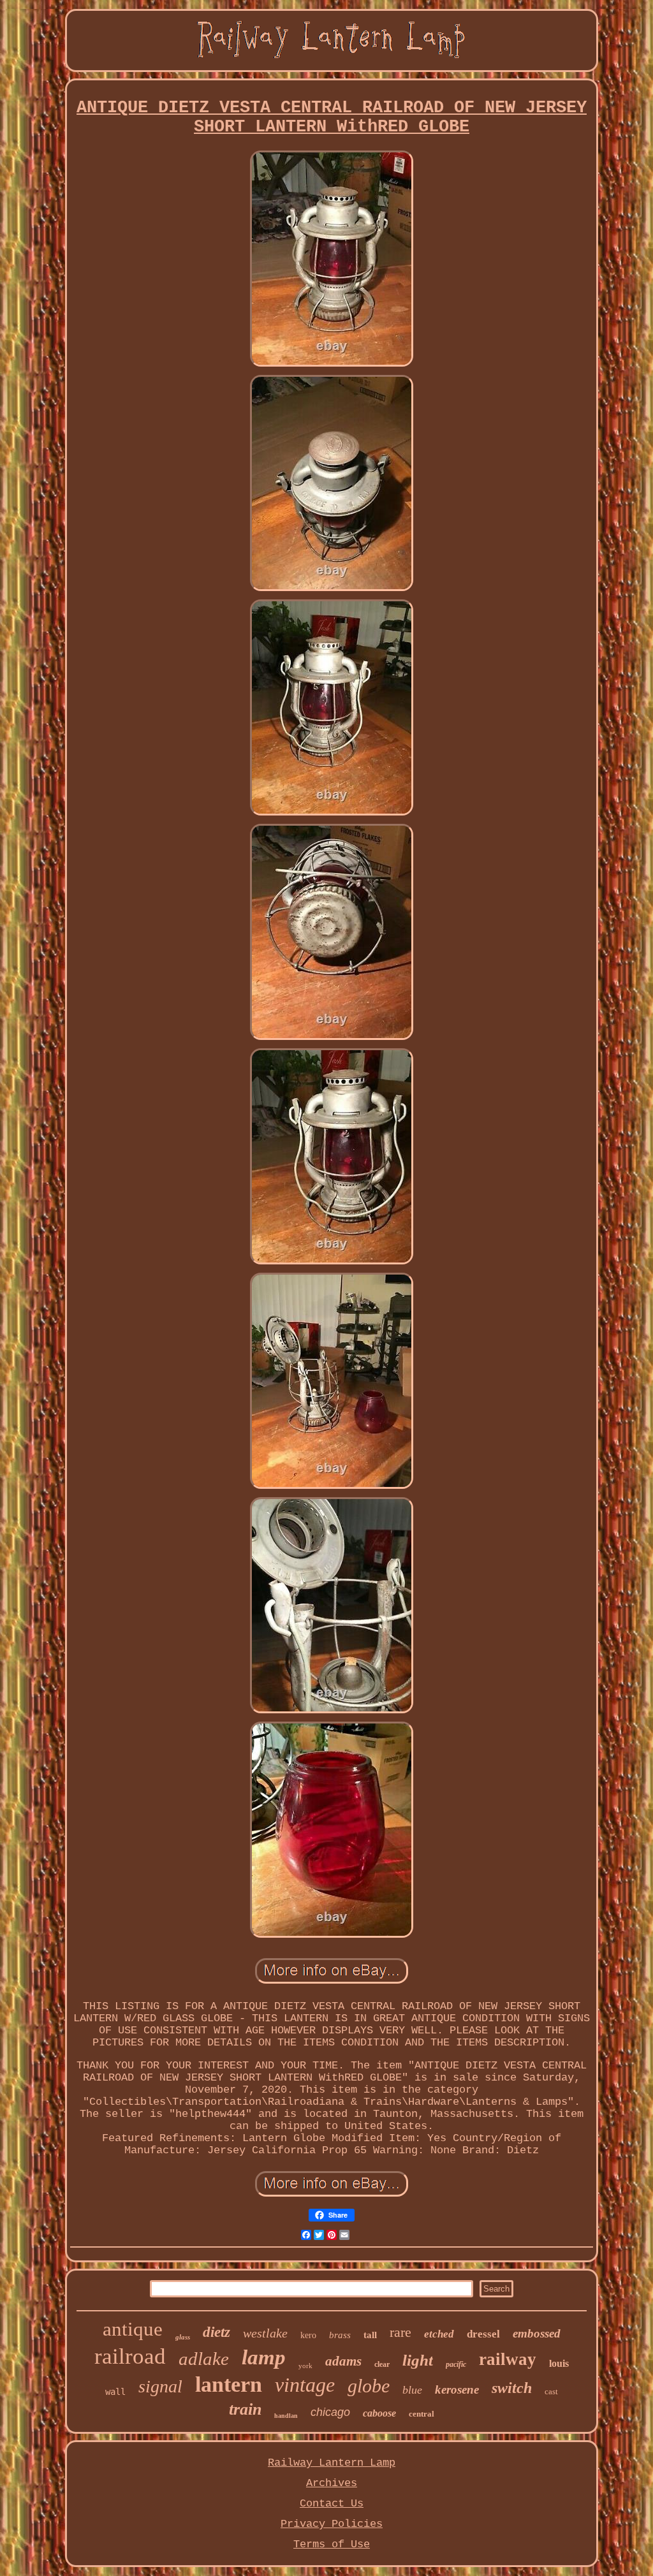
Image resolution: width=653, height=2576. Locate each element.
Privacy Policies (332, 2524)
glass (183, 2337)
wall (115, 2392)
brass (340, 2335)
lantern (229, 2384)
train (245, 2409)
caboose (379, 2413)
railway (508, 2359)
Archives (332, 2483)
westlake (265, 2333)
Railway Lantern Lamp (332, 2463)
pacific (456, 2364)
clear (382, 2364)
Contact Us (332, 2504)
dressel (483, 2334)
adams (343, 2361)
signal (160, 2386)
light (418, 2360)
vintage (305, 2385)
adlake (204, 2359)
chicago (330, 2412)
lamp (264, 2357)
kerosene (457, 2389)
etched (439, 2334)
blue (412, 2390)
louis (559, 2363)
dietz (216, 2332)
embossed (537, 2333)
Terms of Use (332, 2544)
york (305, 2366)
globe (369, 2386)
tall (370, 2335)
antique (133, 2329)
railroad (130, 2356)
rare (400, 2332)
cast (551, 2391)
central (422, 2414)
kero (308, 2335)
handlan (286, 2416)
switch (512, 2388)
